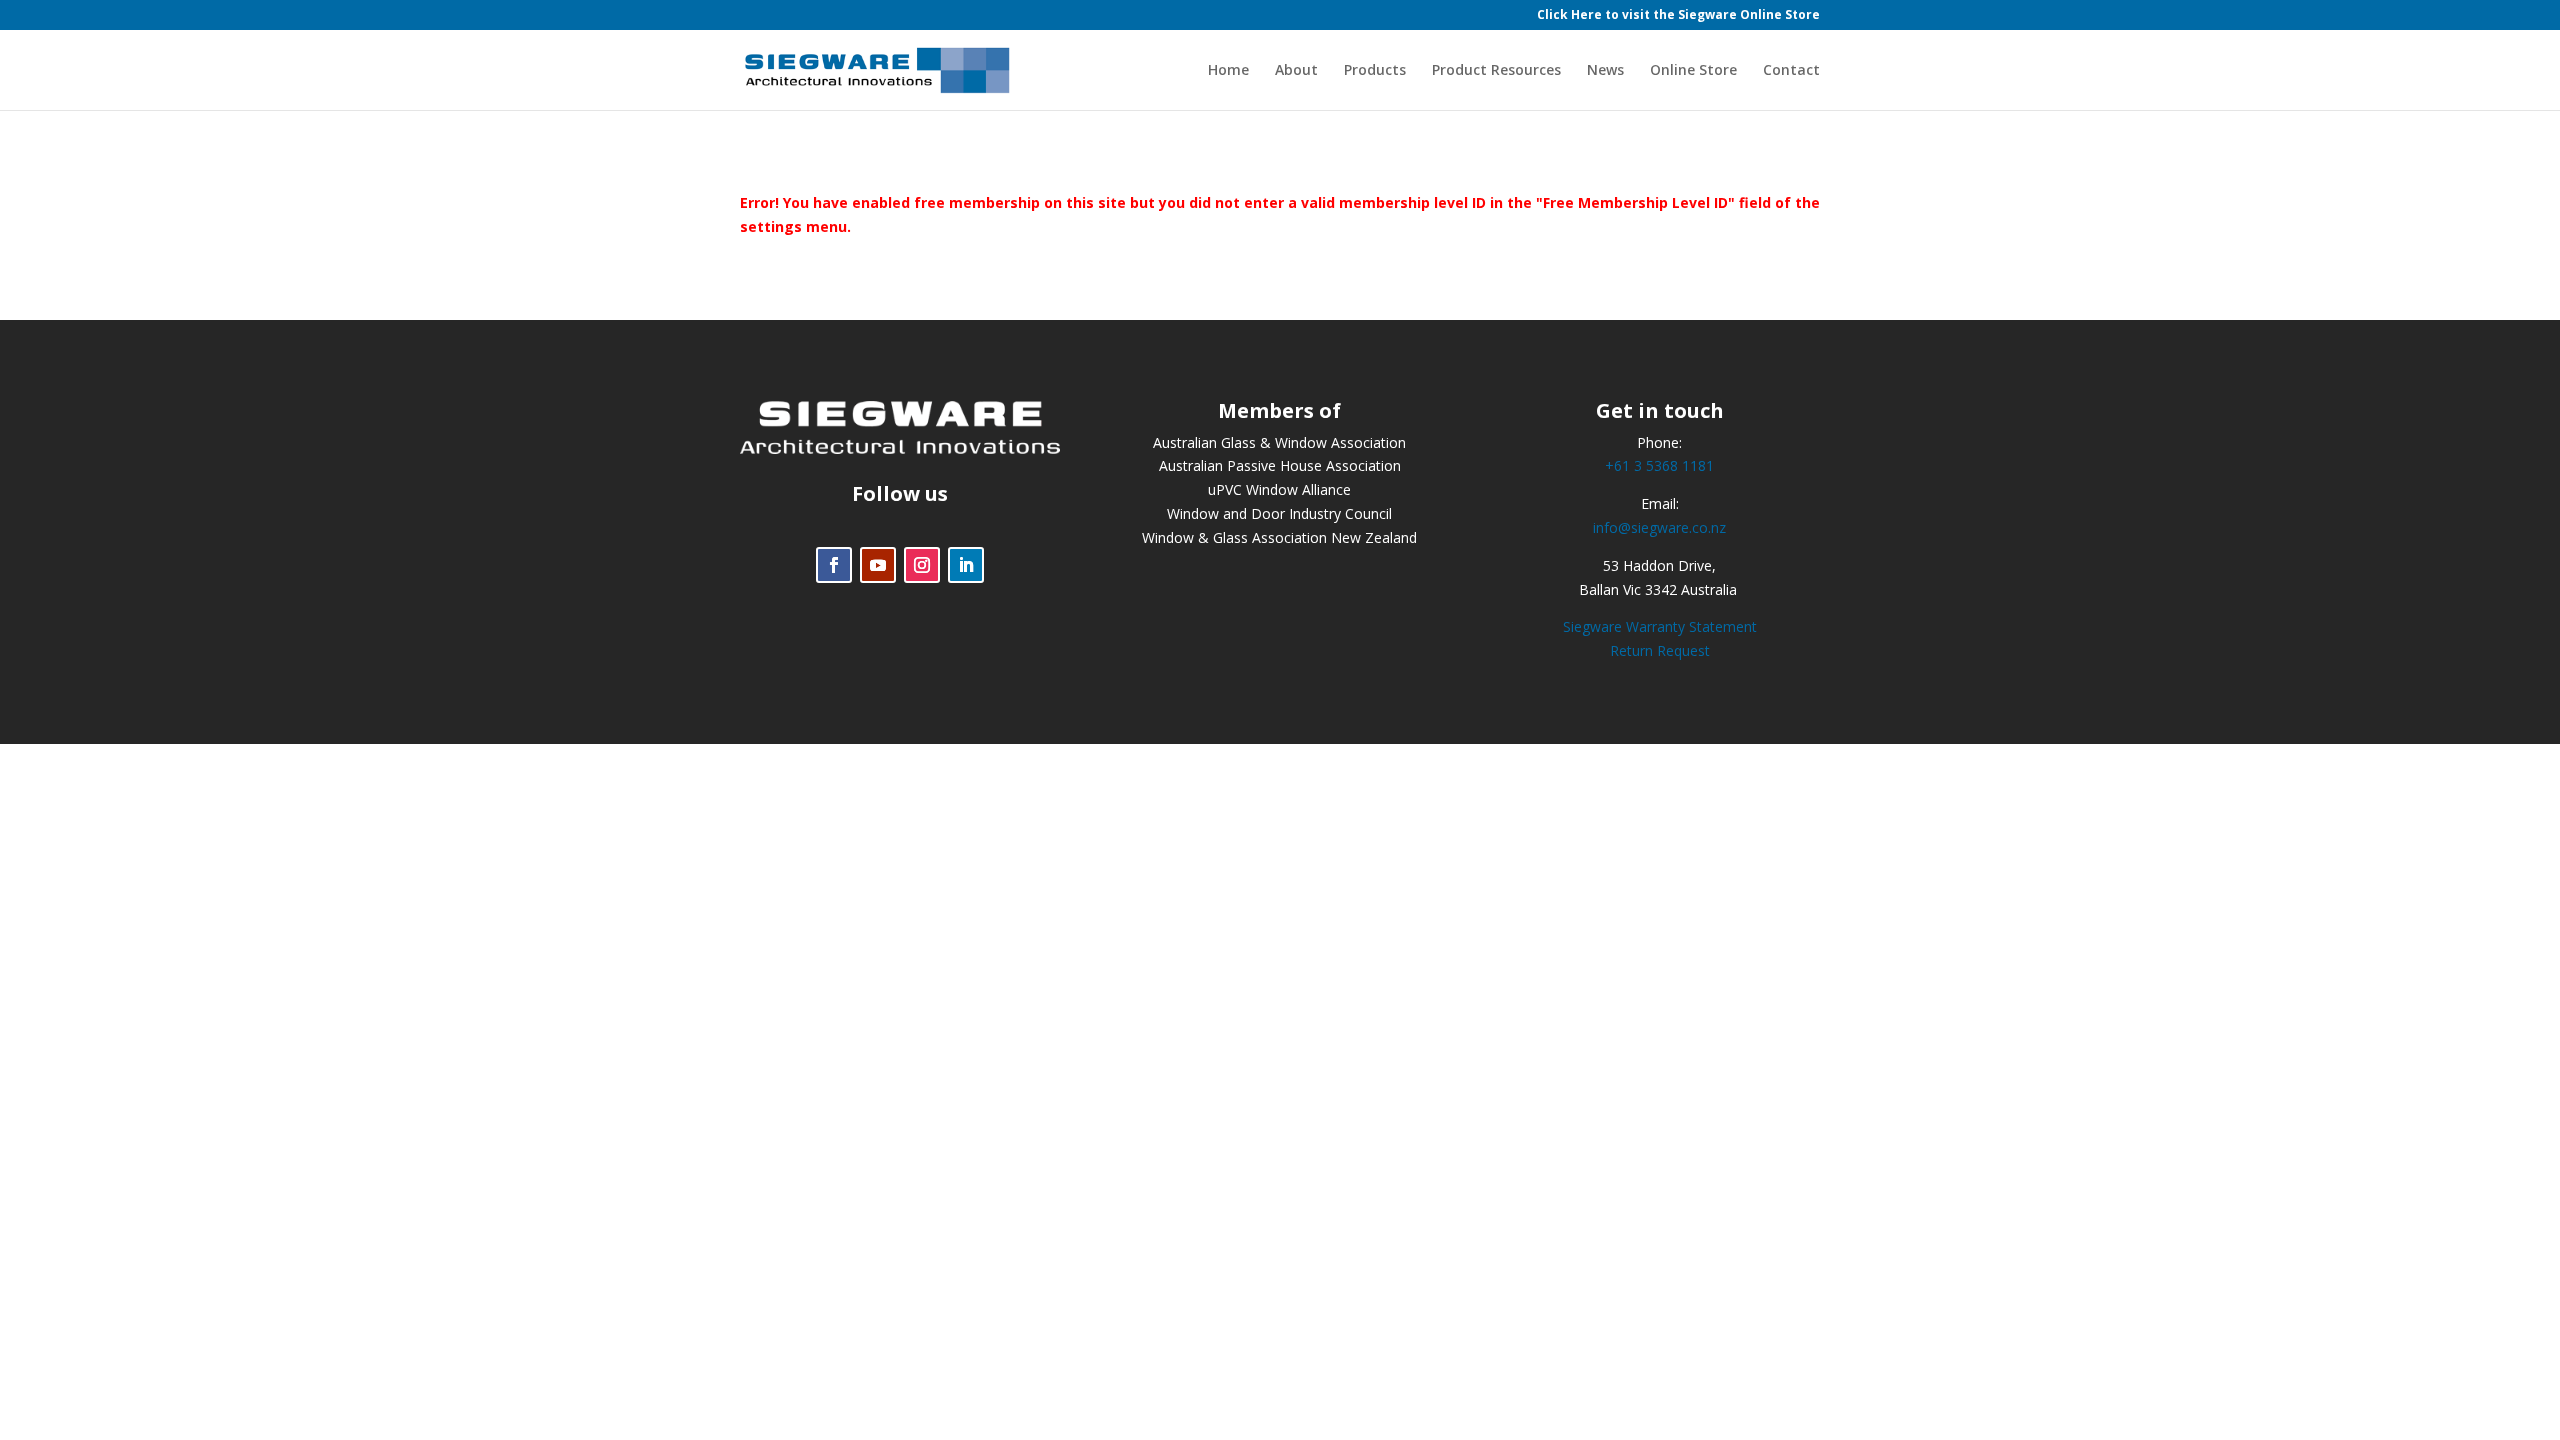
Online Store (1693, 71)
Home (1228, 71)
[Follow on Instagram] (922, 565)
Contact (1791, 71)
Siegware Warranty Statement (1660, 626)
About (1296, 71)
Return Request (1660, 650)
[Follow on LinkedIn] (966, 565)
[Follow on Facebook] (834, 565)
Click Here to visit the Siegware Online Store (1678, 16)
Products (1375, 71)
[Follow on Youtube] (878, 565)
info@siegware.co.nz (1659, 527)
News (1605, 71)
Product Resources (1496, 71)
